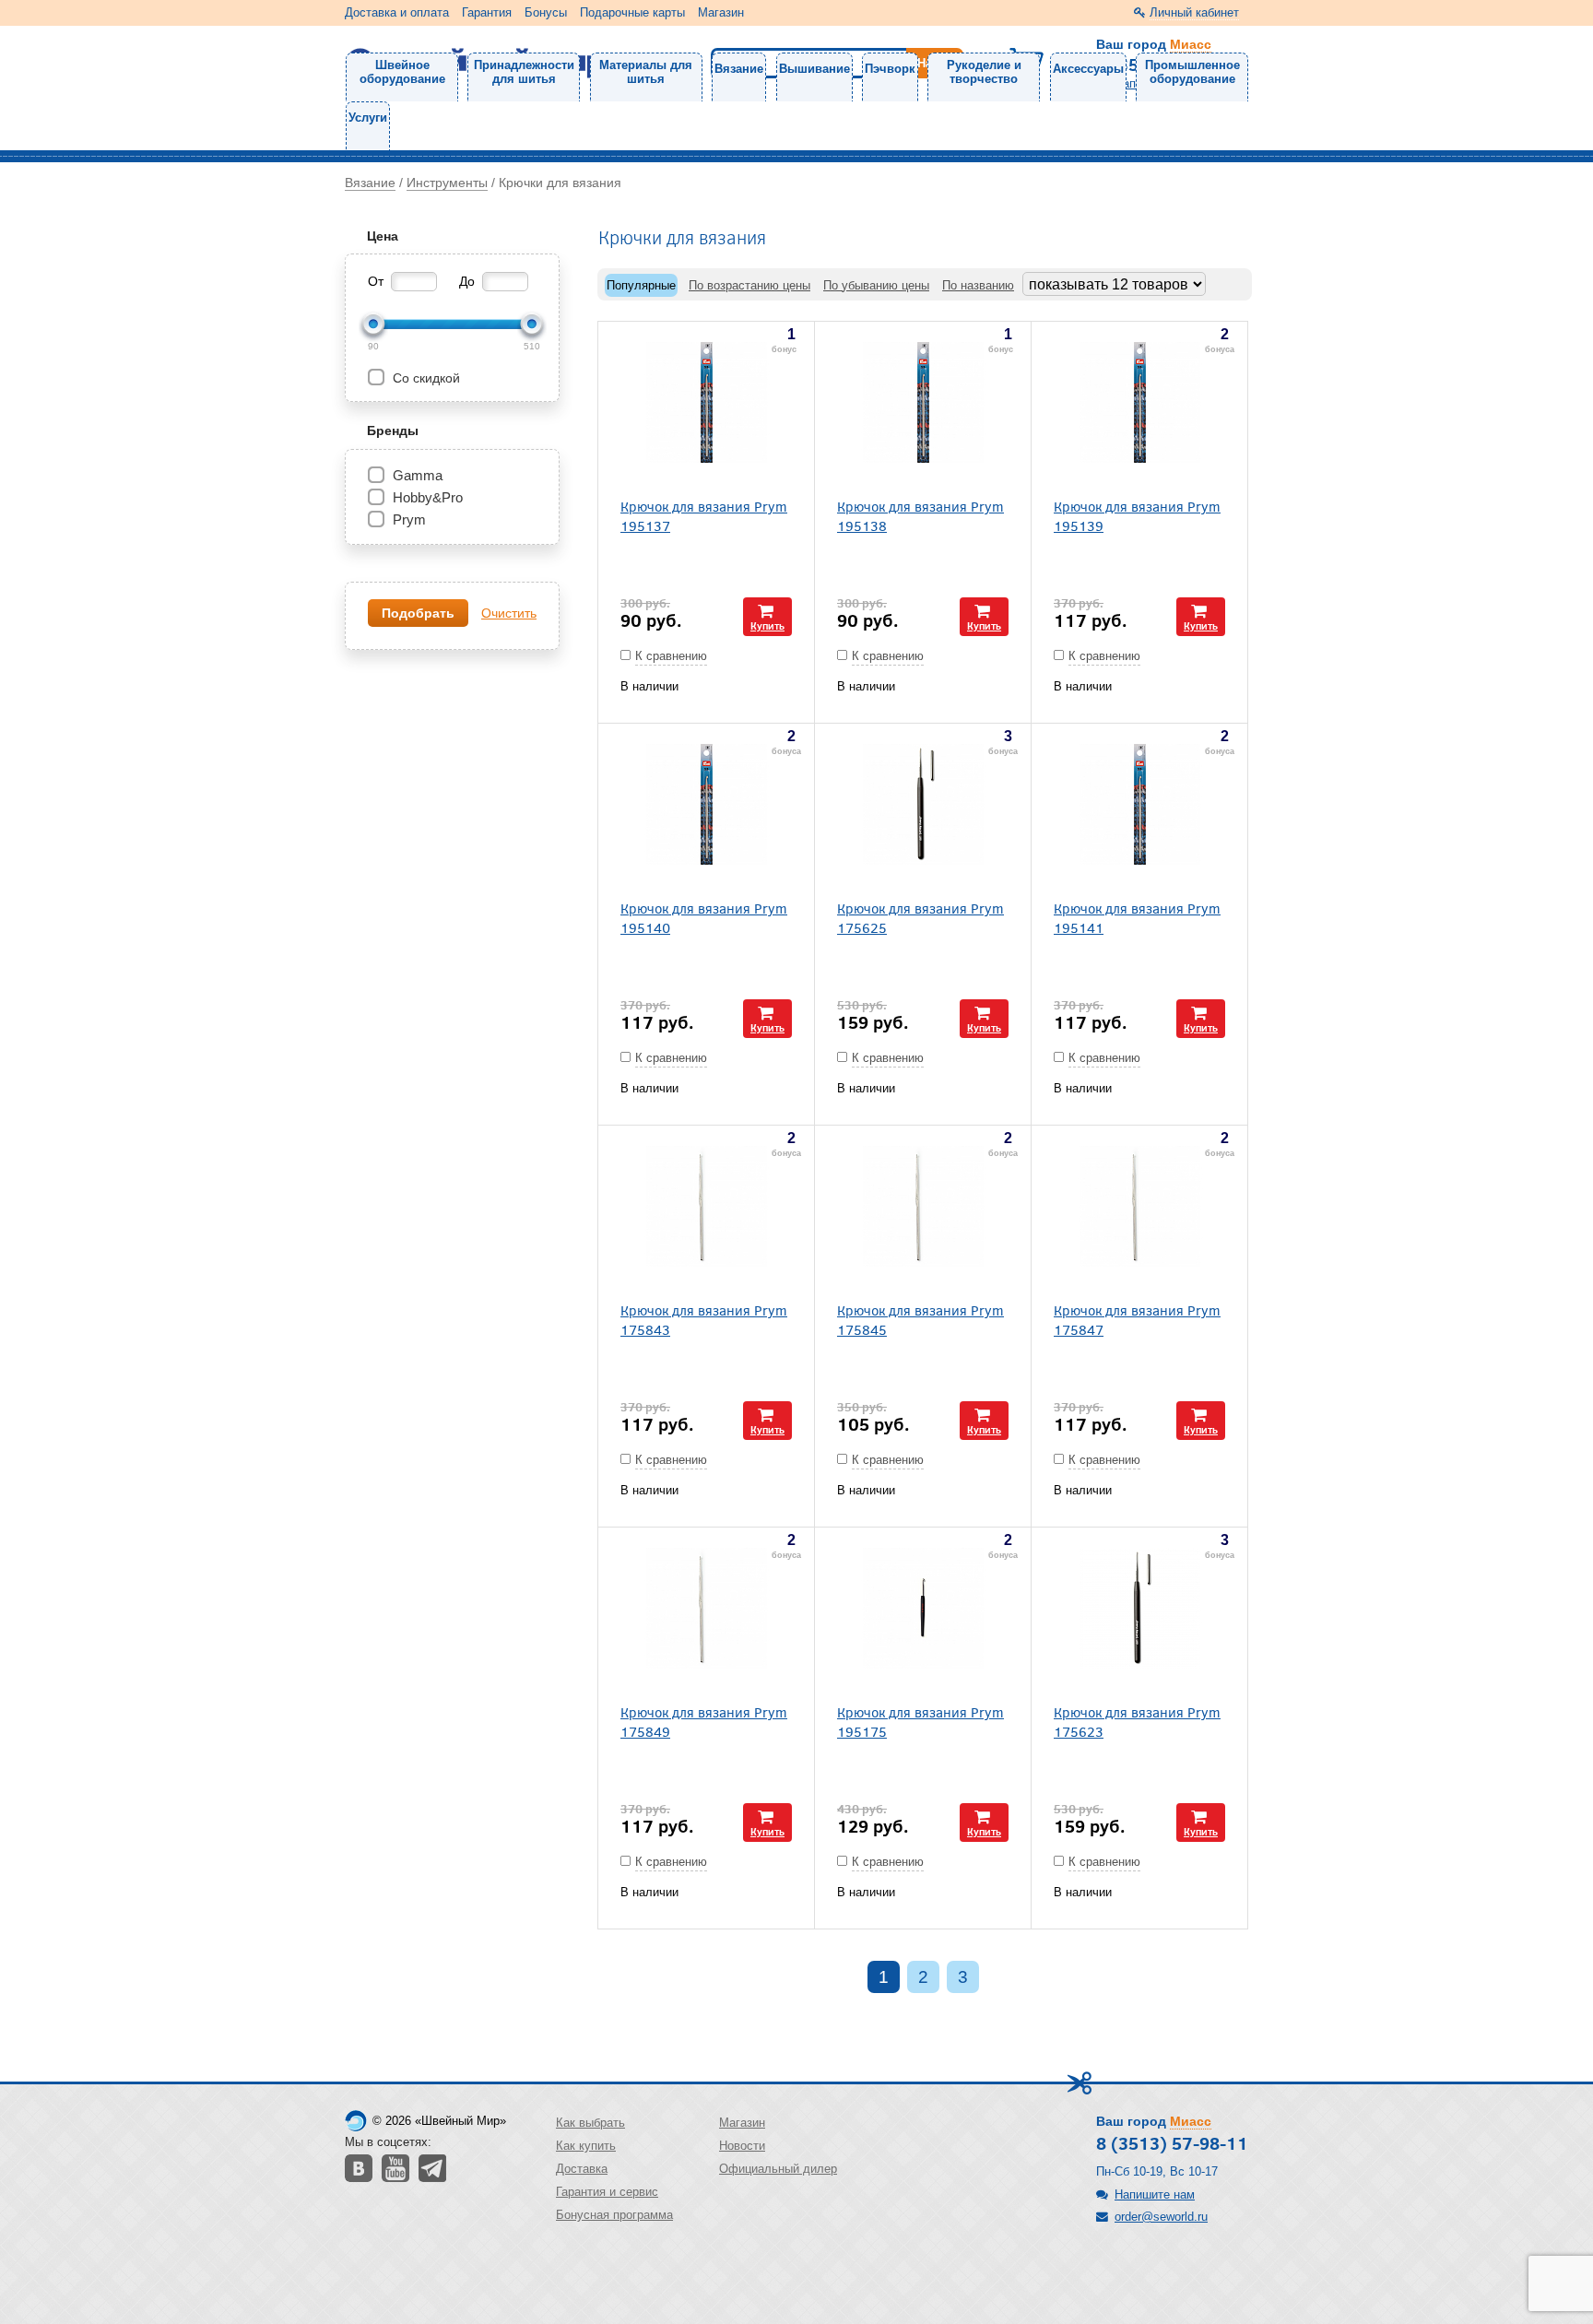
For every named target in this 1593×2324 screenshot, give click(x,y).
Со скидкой (425, 378)
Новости (742, 2146)
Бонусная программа (614, 2215)
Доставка (582, 2169)
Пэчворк (890, 69)
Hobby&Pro (428, 497)
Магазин (721, 12)
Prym (409, 519)
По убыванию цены (876, 285)
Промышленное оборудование (1192, 72)
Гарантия (487, 12)
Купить (767, 625)
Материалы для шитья (646, 72)
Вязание (739, 69)
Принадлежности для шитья (524, 72)
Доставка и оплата (397, 12)
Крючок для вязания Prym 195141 (1137, 917)
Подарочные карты (632, 12)
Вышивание (814, 69)
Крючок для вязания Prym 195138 (920, 515)
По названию (978, 285)
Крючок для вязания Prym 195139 (1137, 515)
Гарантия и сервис (607, 2192)
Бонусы (546, 12)
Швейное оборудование (402, 72)
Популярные (641, 285)
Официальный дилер (778, 2169)
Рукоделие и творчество (984, 72)
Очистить (509, 613)
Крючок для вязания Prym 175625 (920, 917)
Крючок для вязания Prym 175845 (920, 1319)
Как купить (586, 2146)
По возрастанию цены (749, 285)
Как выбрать (590, 2123)
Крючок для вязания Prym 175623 (1137, 1721)
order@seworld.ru (1161, 2217)
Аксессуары (1088, 69)
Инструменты (447, 183)
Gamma (418, 475)
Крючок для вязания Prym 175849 (704, 1721)
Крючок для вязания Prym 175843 (704, 1319)
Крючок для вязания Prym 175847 (1137, 1319)
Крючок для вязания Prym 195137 (704, 515)
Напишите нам (1155, 2194)
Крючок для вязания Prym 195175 (920, 1721)
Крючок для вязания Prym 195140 (704, 917)
